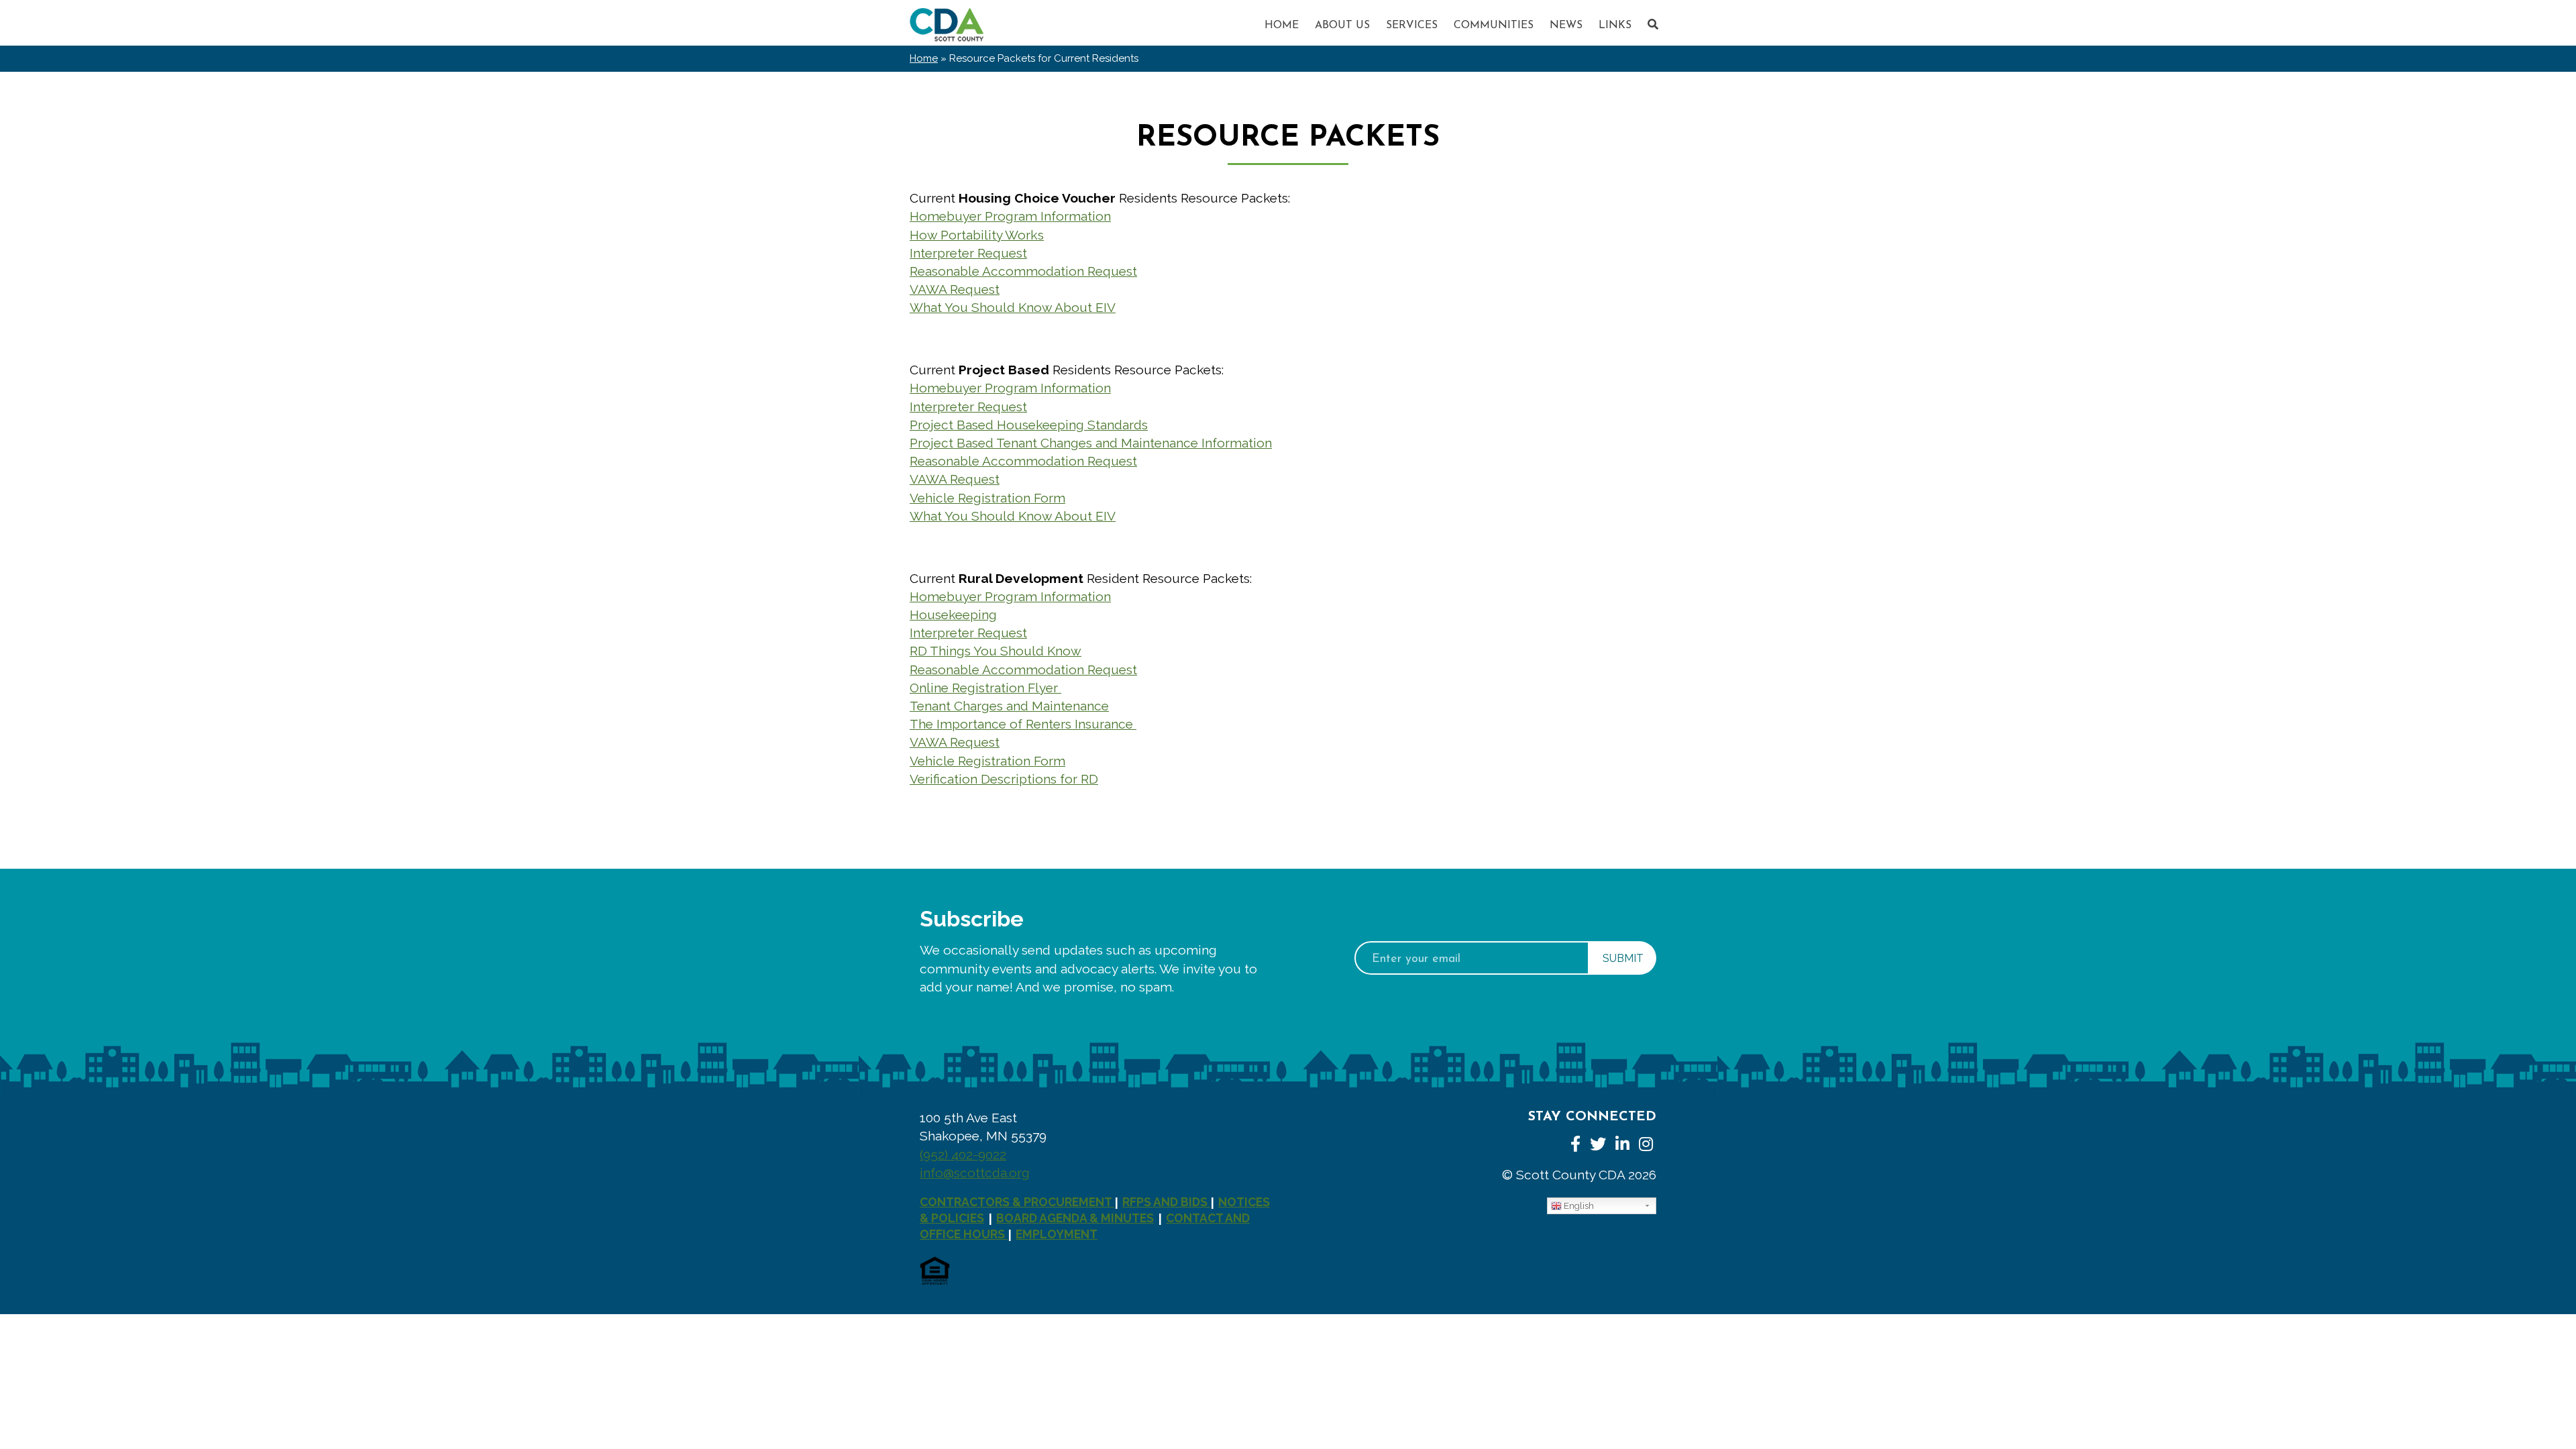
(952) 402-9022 (963, 1155)
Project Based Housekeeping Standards (1029, 425)
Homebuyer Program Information (1010, 216)
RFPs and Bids (1166, 1202)
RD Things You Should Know (996, 651)
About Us (1342, 25)
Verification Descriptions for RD (1004, 779)
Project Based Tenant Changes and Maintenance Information (1091, 443)
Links (1615, 25)
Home (1282, 25)
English (1578, 1205)
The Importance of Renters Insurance (1023, 724)
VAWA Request (955, 289)
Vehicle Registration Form (987, 498)
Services (1412, 25)
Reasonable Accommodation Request (1023, 271)
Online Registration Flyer (985, 688)
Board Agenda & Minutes (1075, 1218)
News (1566, 25)
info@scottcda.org (975, 1173)
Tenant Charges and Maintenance (1009, 706)
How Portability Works (977, 235)
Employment (1057, 1234)
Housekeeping (953, 614)
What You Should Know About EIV (1013, 307)
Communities (1494, 25)
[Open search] (1653, 24)
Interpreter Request (968, 253)
